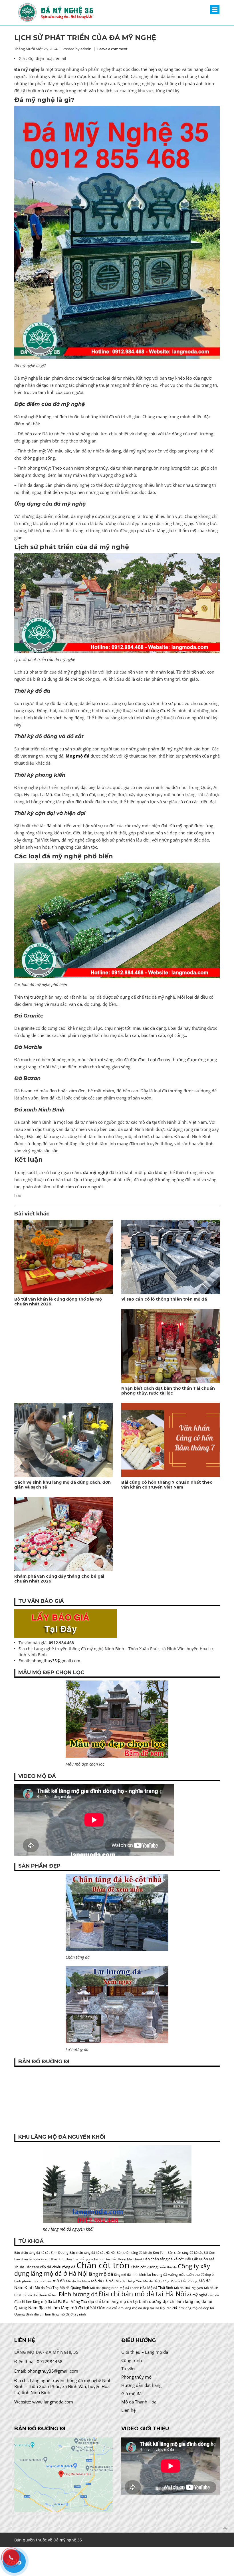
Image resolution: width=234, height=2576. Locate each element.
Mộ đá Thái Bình (160, 2288)
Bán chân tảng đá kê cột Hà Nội (92, 2253)
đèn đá (214, 2295)
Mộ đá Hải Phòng (184, 2281)
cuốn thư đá (168, 2267)
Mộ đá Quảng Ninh (104, 2288)
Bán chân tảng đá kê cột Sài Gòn (191, 2253)
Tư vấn (128, 2369)
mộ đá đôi (30, 2295)
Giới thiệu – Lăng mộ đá (145, 2352)
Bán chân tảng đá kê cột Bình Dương (41, 2253)
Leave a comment (112, 49)
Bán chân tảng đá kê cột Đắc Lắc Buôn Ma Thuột (104, 2259)
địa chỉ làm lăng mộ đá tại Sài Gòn (72, 2307)
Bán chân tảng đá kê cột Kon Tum (142, 2253)
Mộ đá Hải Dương (156, 2281)
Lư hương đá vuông (163, 2274)
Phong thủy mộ (136, 2377)
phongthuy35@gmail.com (56, 1661)
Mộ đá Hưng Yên (129, 2281)
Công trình (132, 2360)
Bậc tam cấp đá (38, 2267)
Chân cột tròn (103, 2265)
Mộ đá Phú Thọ (47, 2288)
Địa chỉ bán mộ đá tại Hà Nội (142, 2294)
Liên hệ (128, 2410)
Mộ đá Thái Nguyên (188, 2288)
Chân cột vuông (144, 2267)
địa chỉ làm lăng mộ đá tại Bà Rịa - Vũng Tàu (51, 2301)
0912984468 (50, 2361)
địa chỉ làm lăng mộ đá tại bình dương (125, 2301)
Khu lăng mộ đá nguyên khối (68, 2229)
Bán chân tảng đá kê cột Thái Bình (39, 2259)
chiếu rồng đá (64, 2267)
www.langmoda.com (53, 2402)
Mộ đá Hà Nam (78, 2281)
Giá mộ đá (131, 2393)
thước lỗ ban (48, 2295)
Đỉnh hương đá (78, 2294)
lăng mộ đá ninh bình (130, 2275)
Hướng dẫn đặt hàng (141, 2385)
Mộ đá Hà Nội (103, 2281)
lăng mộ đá (101, 2274)
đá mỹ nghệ (197, 2295)
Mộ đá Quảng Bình (74, 2288)
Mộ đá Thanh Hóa (133, 2288)
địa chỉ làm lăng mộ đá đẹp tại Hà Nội (136, 2308)
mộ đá (59, 2281)
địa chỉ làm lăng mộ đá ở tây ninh (60, 2314)
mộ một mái (42, 2281)
